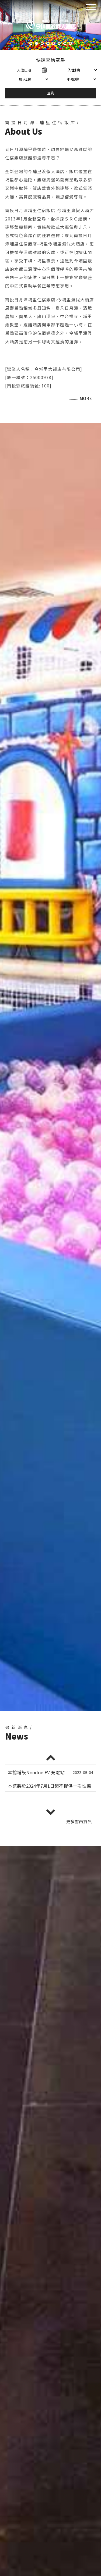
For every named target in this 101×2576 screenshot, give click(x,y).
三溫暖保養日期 (24, 1786)
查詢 (51, 93)
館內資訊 (79, 1821)
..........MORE (80, 398)
